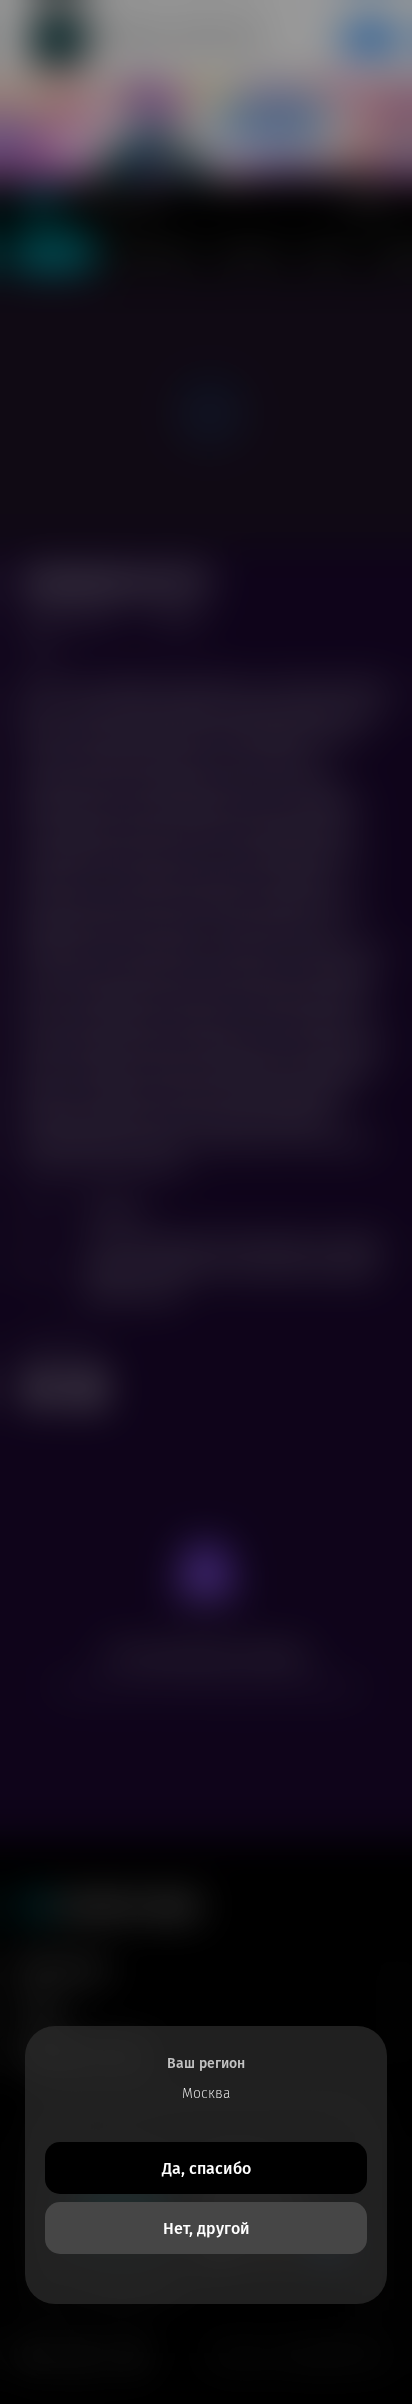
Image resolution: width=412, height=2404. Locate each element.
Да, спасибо (206, 2168)
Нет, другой (206, 2228)
